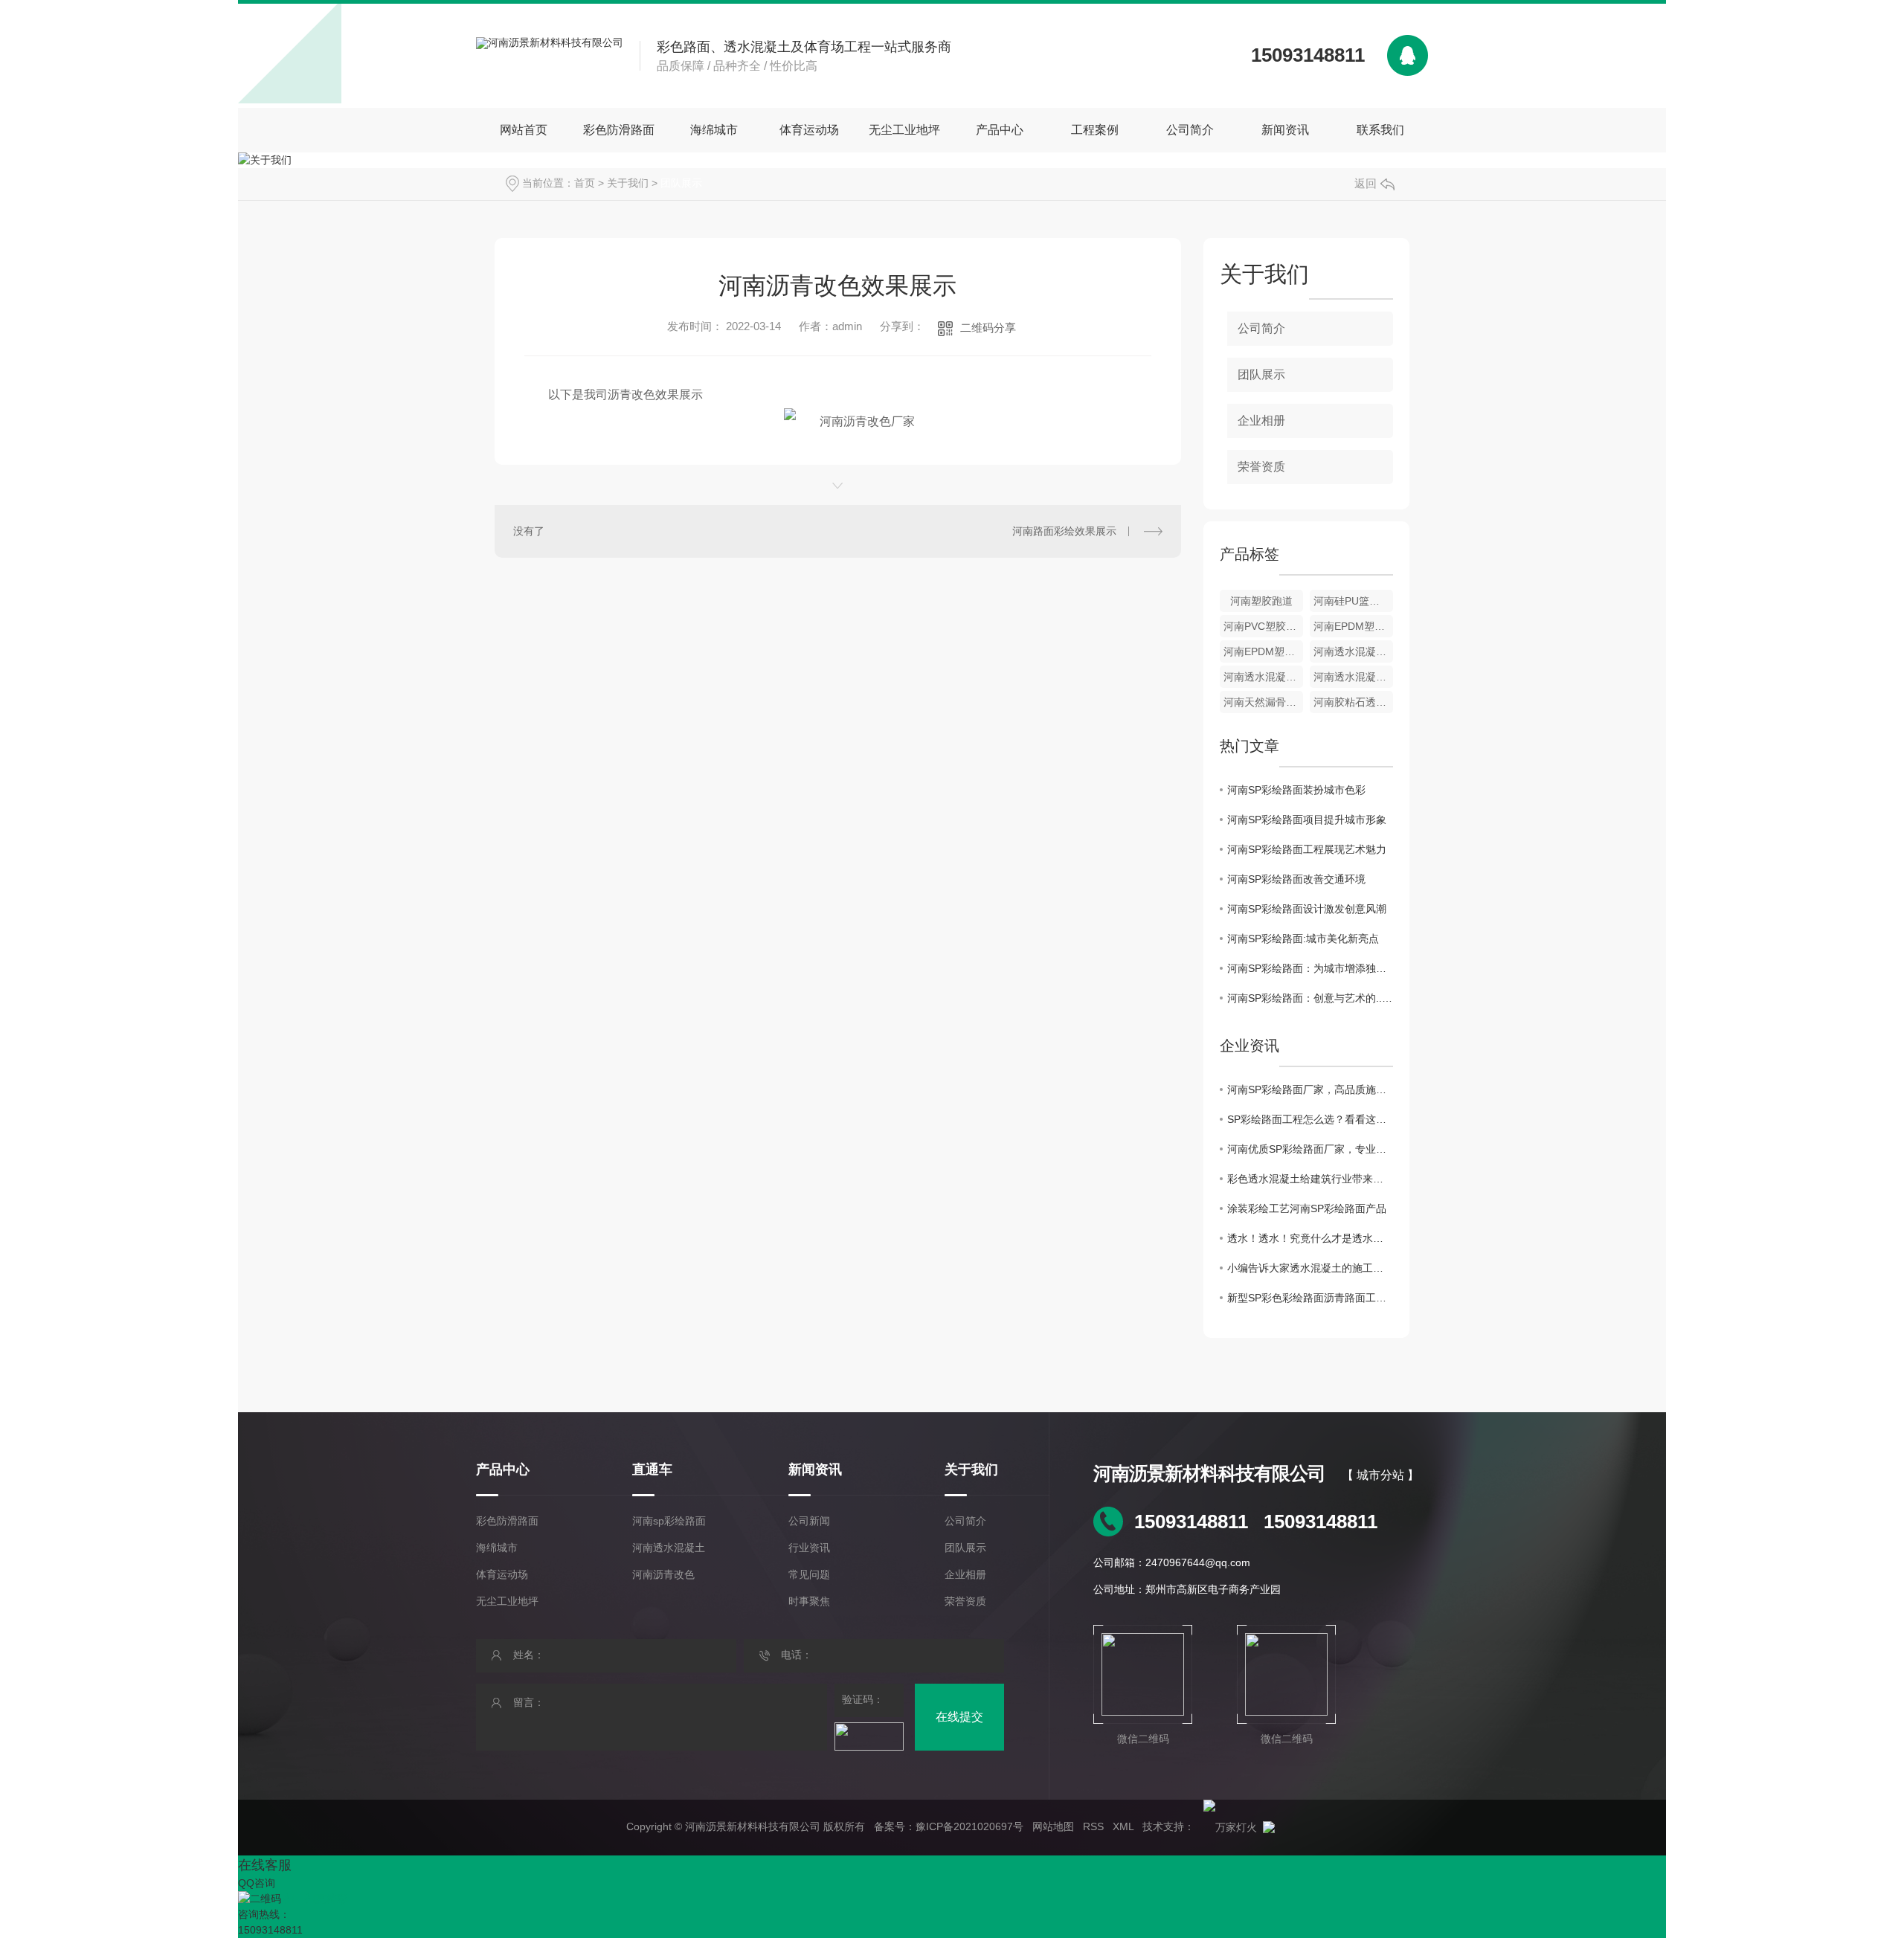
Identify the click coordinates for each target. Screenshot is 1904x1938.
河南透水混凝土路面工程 (1263, 677)
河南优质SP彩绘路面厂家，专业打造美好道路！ (1310, 1149)
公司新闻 (809, 1521)
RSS (1093, 1826)
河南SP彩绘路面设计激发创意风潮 (1307, 909)
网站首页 (524, 130)
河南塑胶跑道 (1261, 601)
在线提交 (959, 1717)
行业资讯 (809, 1548)
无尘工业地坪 (904, 130)
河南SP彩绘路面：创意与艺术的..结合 (1310, 998)
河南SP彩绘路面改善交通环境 (1296, 879)
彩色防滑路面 (619, 130)
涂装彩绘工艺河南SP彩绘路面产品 (1307, 1208)
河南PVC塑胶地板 (1263, 626)
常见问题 (809, 1574)
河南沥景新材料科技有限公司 (1209, 1474)
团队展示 (681, 183)
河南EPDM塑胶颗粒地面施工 (1353, 626)
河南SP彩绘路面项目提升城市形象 (1307, 820)
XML (1123, 1826)
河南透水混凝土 (669, 1548)
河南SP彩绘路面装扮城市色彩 (1296, 790)
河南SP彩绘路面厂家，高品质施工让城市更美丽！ (1310, 1089)
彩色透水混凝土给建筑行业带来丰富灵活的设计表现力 (1310, 1179)
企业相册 (1261, 421)
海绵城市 (714, 130)
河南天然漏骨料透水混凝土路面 (1263, 702)
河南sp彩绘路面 (669, 1521)
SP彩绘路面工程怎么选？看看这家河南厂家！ (1310, 1119)
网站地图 (1053, 1826)
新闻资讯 (1285, 130)
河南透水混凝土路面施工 (1353, 677)
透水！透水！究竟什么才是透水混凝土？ (1310, 1238)
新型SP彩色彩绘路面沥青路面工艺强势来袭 (1310, 1298)
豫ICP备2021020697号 (969, 1826)
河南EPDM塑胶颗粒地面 (1263, 651)
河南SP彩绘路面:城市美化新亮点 (1303, 939)
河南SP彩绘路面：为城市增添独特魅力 (1310, 968)
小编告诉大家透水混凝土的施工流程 (1310, 1268)
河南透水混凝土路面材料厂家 (1353, 651)
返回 (1366, 183)
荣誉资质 (1261, 467)
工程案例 (1095, 130)
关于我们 (628, 183)
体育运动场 (809, 130)
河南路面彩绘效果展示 (1064, 531)
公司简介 (1190, 130)
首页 (585, 183)
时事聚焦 (809, 1601)
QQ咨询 (257, 1883)
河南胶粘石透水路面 (1353, 702)
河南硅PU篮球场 (1352, 601)
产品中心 (1000, 130)
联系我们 (1380, 130)
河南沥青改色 (663, 1574)
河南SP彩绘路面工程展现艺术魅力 (1307, 849)
